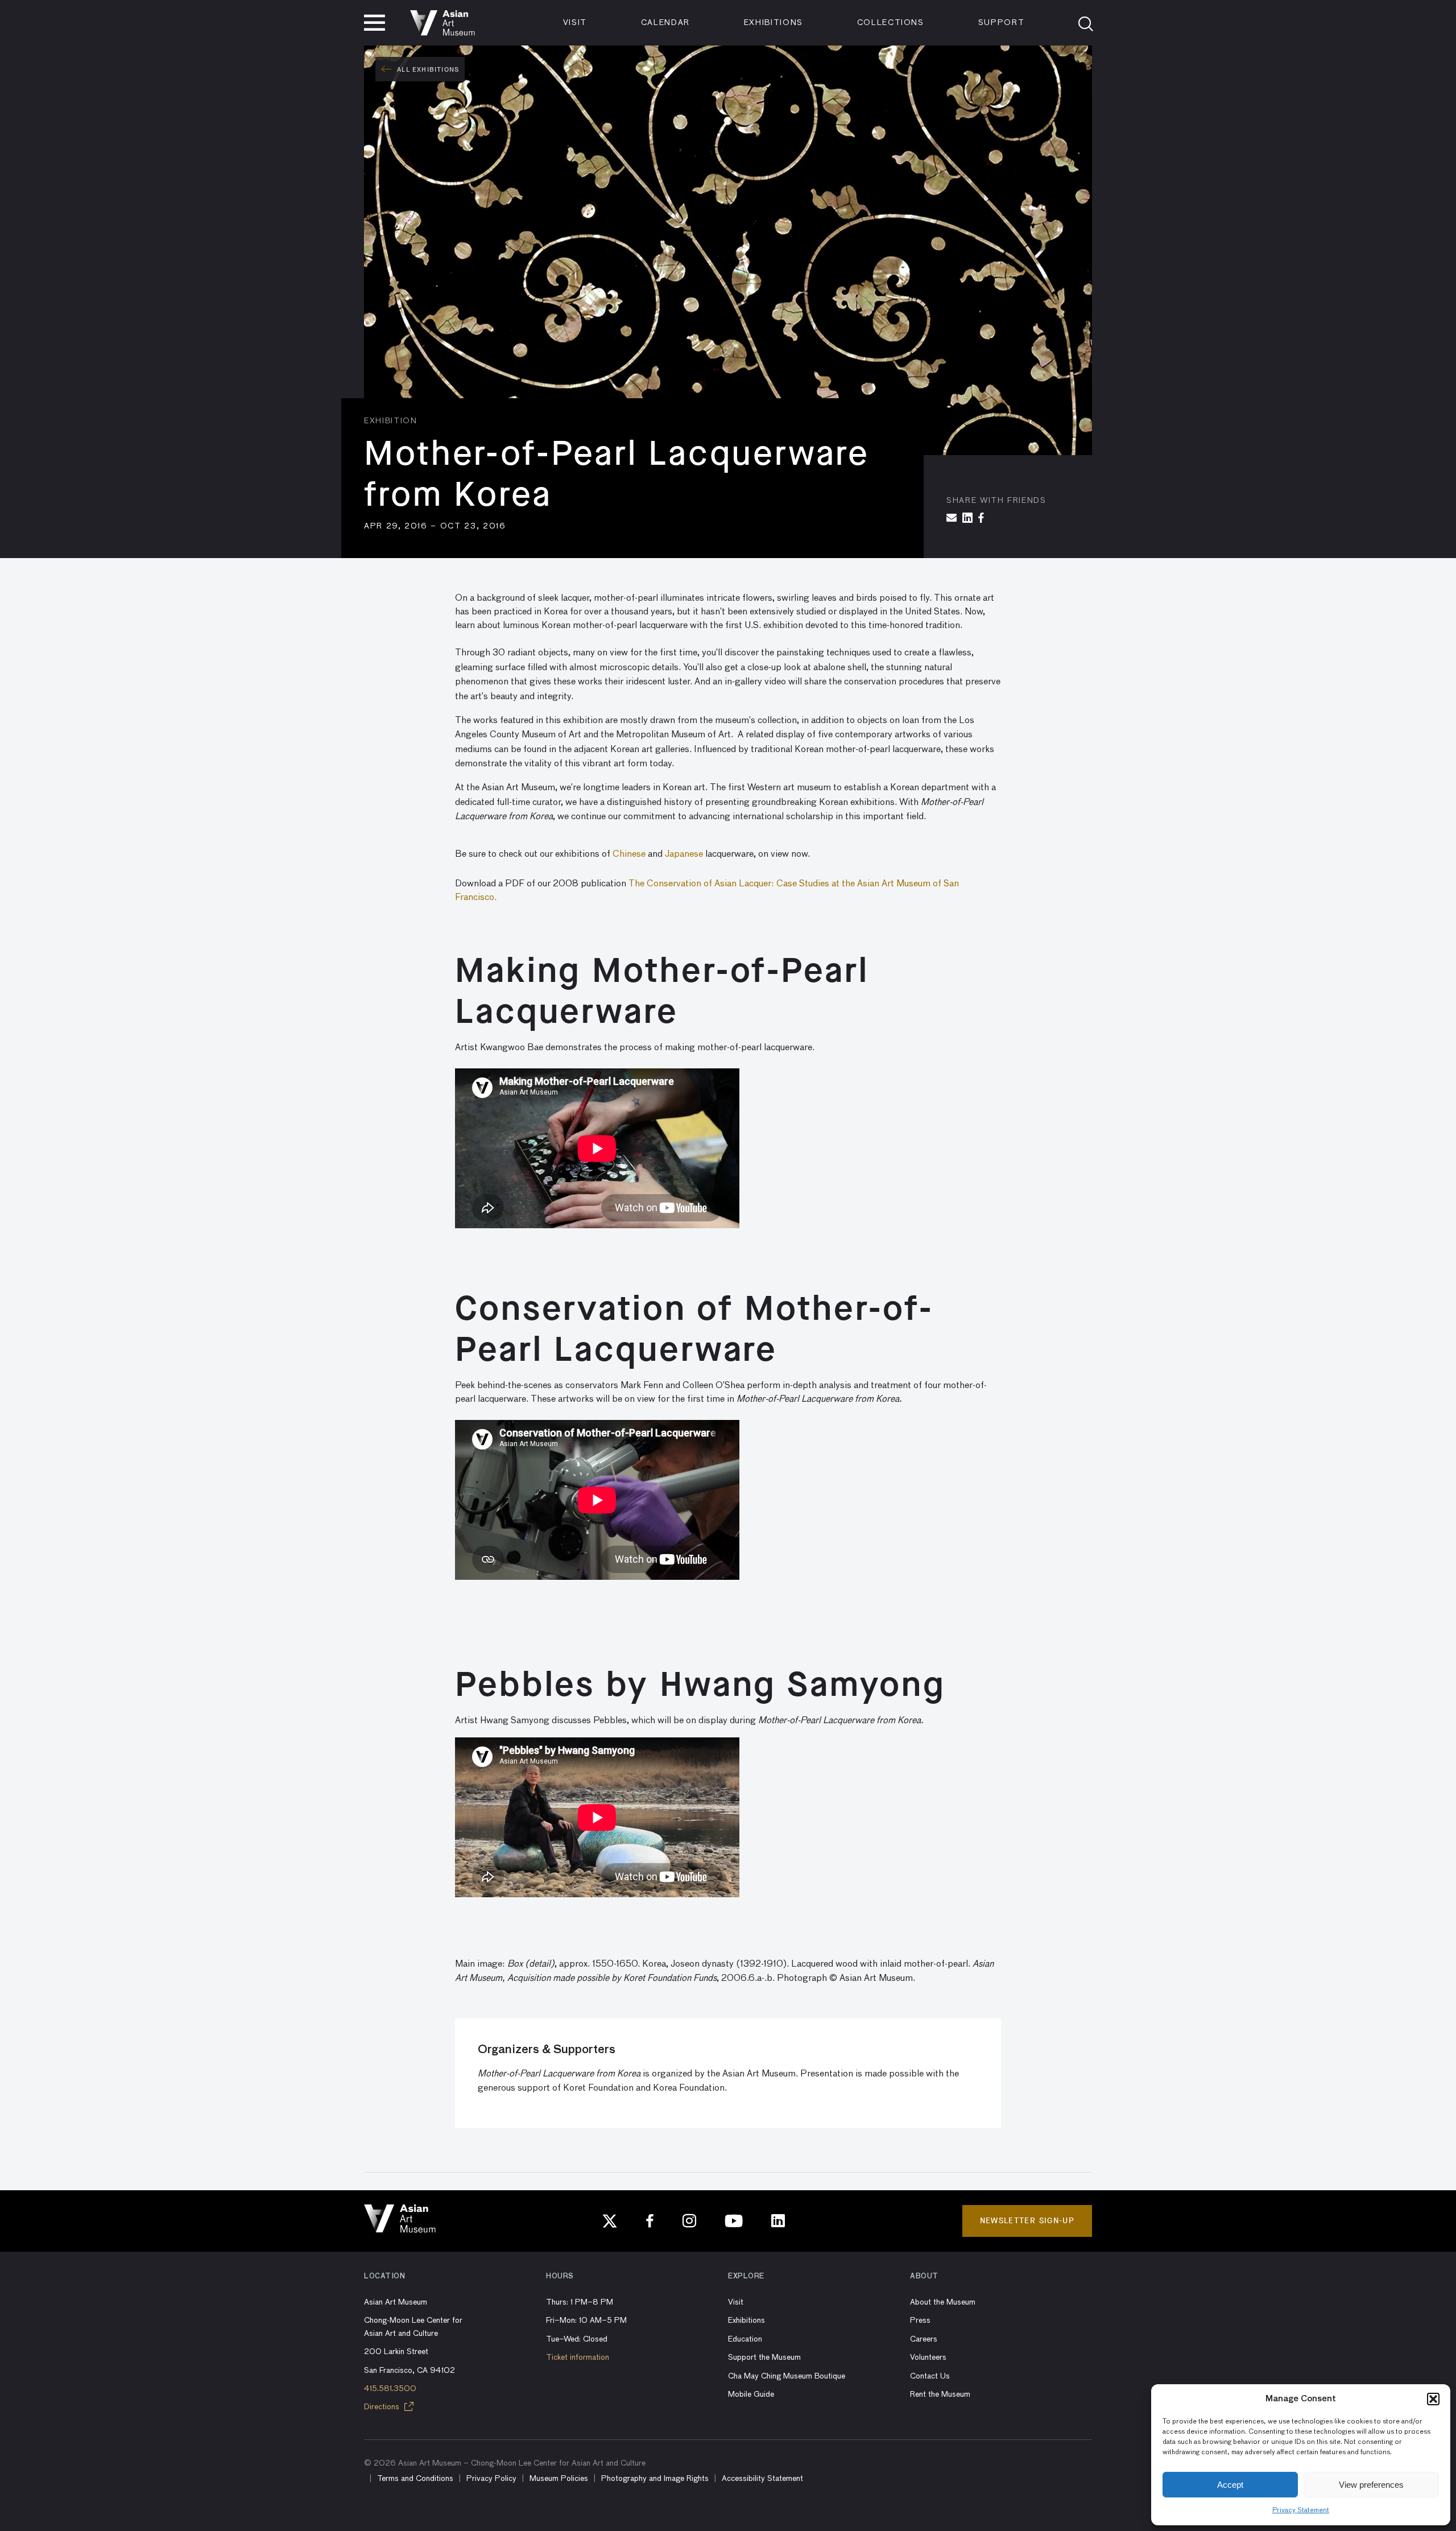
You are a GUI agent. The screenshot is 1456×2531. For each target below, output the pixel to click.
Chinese (629, 854)
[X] (610, 2221)
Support (1002, 23)
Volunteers (928, 2357)
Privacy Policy (491, 2479)
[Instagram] (689, 2221)
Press (920, 2321)
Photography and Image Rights (655, 2479)
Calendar (665, 23)
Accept (1230, 2485)
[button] (1433, 2399)
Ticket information (578, 2357)
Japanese (684, 854)
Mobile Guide (751, 2394)
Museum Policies (559, 2479)
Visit (575, 23)
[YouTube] (734, 2221)
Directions (383, 2407)
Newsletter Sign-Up (1027, 2221)
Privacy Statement (1301, 2511)
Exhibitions (773, 23)
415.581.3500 (390, 2389)
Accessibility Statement (762, 2479)
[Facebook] (650, 2221)
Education (745, 2339)
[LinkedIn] (778, 2221)
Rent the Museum (940, 2394)
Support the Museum (764, 2357)
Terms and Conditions (415, 2479)
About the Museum (943, 2302)
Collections (891, 23)
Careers (924, 2339)
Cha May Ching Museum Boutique (787, 2376)
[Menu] (375, 23)
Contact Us (930, 2376)
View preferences (1371, 2485)
